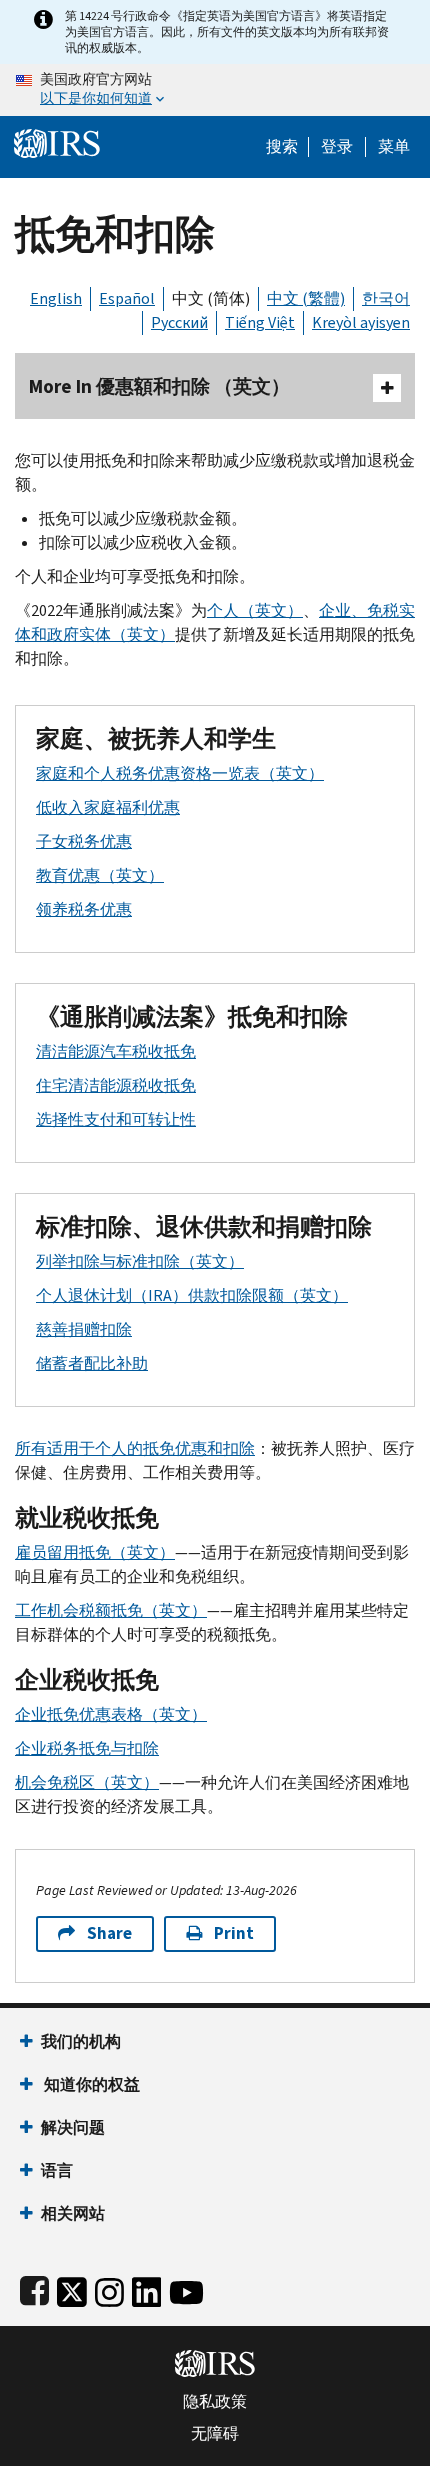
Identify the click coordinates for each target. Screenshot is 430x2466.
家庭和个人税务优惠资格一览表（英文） (180, 773)
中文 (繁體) (306, 298)
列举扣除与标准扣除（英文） (140, 1261)
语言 (57, 2170)
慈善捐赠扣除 (84, 1329)
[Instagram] (109, 2288)
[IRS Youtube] (186, 2288)
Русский (179, 322)
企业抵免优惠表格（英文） (111, 1714)
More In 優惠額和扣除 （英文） (159, 386)
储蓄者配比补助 (92, 1363)
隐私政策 (215, 2402)
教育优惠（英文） (100, 875)
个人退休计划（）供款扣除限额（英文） (192, 1295)
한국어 (386, 298)
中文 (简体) (211, 298)
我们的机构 (81, 2041)
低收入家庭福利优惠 (108, 807)
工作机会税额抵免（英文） (111, 1610)
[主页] (57, 141)
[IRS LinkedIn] (147, 2288)
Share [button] (109, 1933)
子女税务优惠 (84, 841)
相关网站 (73, 2213)
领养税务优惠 (84, 909)
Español (127, 298)
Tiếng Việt (260, 322)
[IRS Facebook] (34, 2288)
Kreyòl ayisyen (361, 322)
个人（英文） (255, 610)
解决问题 (73, 2127)
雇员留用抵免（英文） (95, 1552)
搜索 (282, 147)
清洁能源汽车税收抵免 (116, 1051)
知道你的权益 (90, 2084)
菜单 (394, 147)
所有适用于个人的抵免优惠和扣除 (135, 1448)
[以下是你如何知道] (215, 90)
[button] (337, 147)
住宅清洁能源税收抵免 (116, 1085)
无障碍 (215, 2434)
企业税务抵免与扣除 (87, 1748)
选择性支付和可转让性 (116, 1119)
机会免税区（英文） (87, 1782)
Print (234, 1933)
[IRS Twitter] (72, 2288)
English (56, 298)
